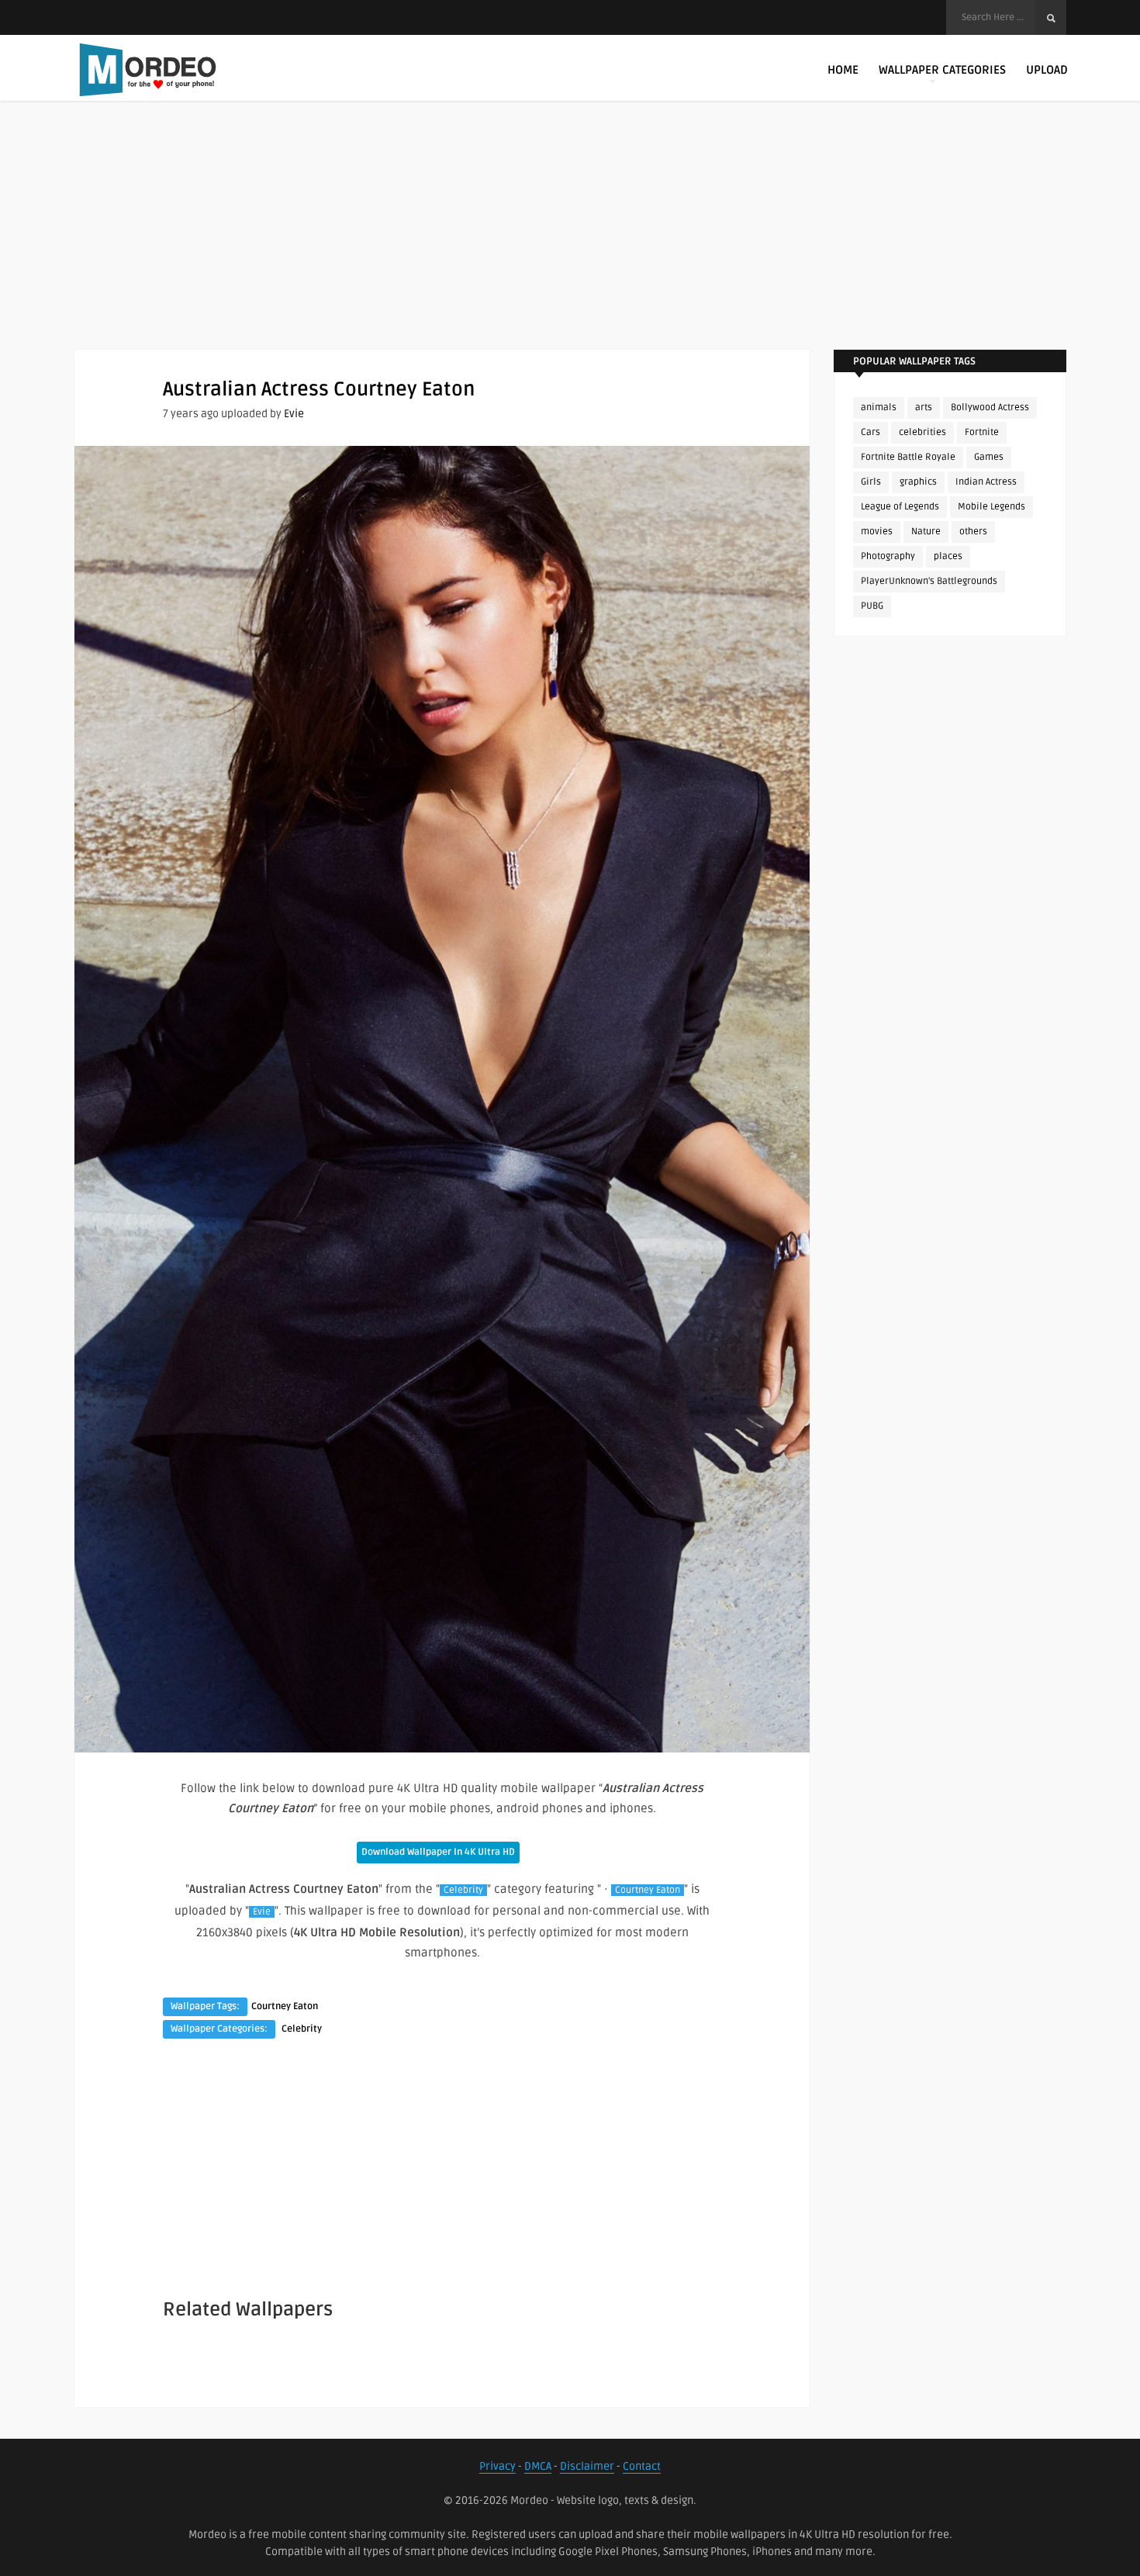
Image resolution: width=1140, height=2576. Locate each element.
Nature (926, 532)
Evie (294, 414)
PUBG (872, 606)
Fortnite (982, 432)
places (948, 556)
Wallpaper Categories (942, 70)
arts (924, 407)
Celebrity (463, 1890)
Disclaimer (587, 2466)
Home (843, 70)
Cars (871, 432)
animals (879, 407)
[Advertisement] (570, 240)
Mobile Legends (991, 507)
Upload (1047, 70)
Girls (871, 482)
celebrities (922, 432)
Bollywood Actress (990, 407)
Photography (888, 556)
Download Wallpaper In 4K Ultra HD (438, 1852)
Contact (642, 2466)
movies (877, 532)
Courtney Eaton (648, 1890)
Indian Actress (986, 482)
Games (989, 457)
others (973, 532)
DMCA (538, 2466)
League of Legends (900, 507)
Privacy (497, 2466)
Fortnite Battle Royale (908, 457)
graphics (918, 482)
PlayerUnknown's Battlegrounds (929, 581)
